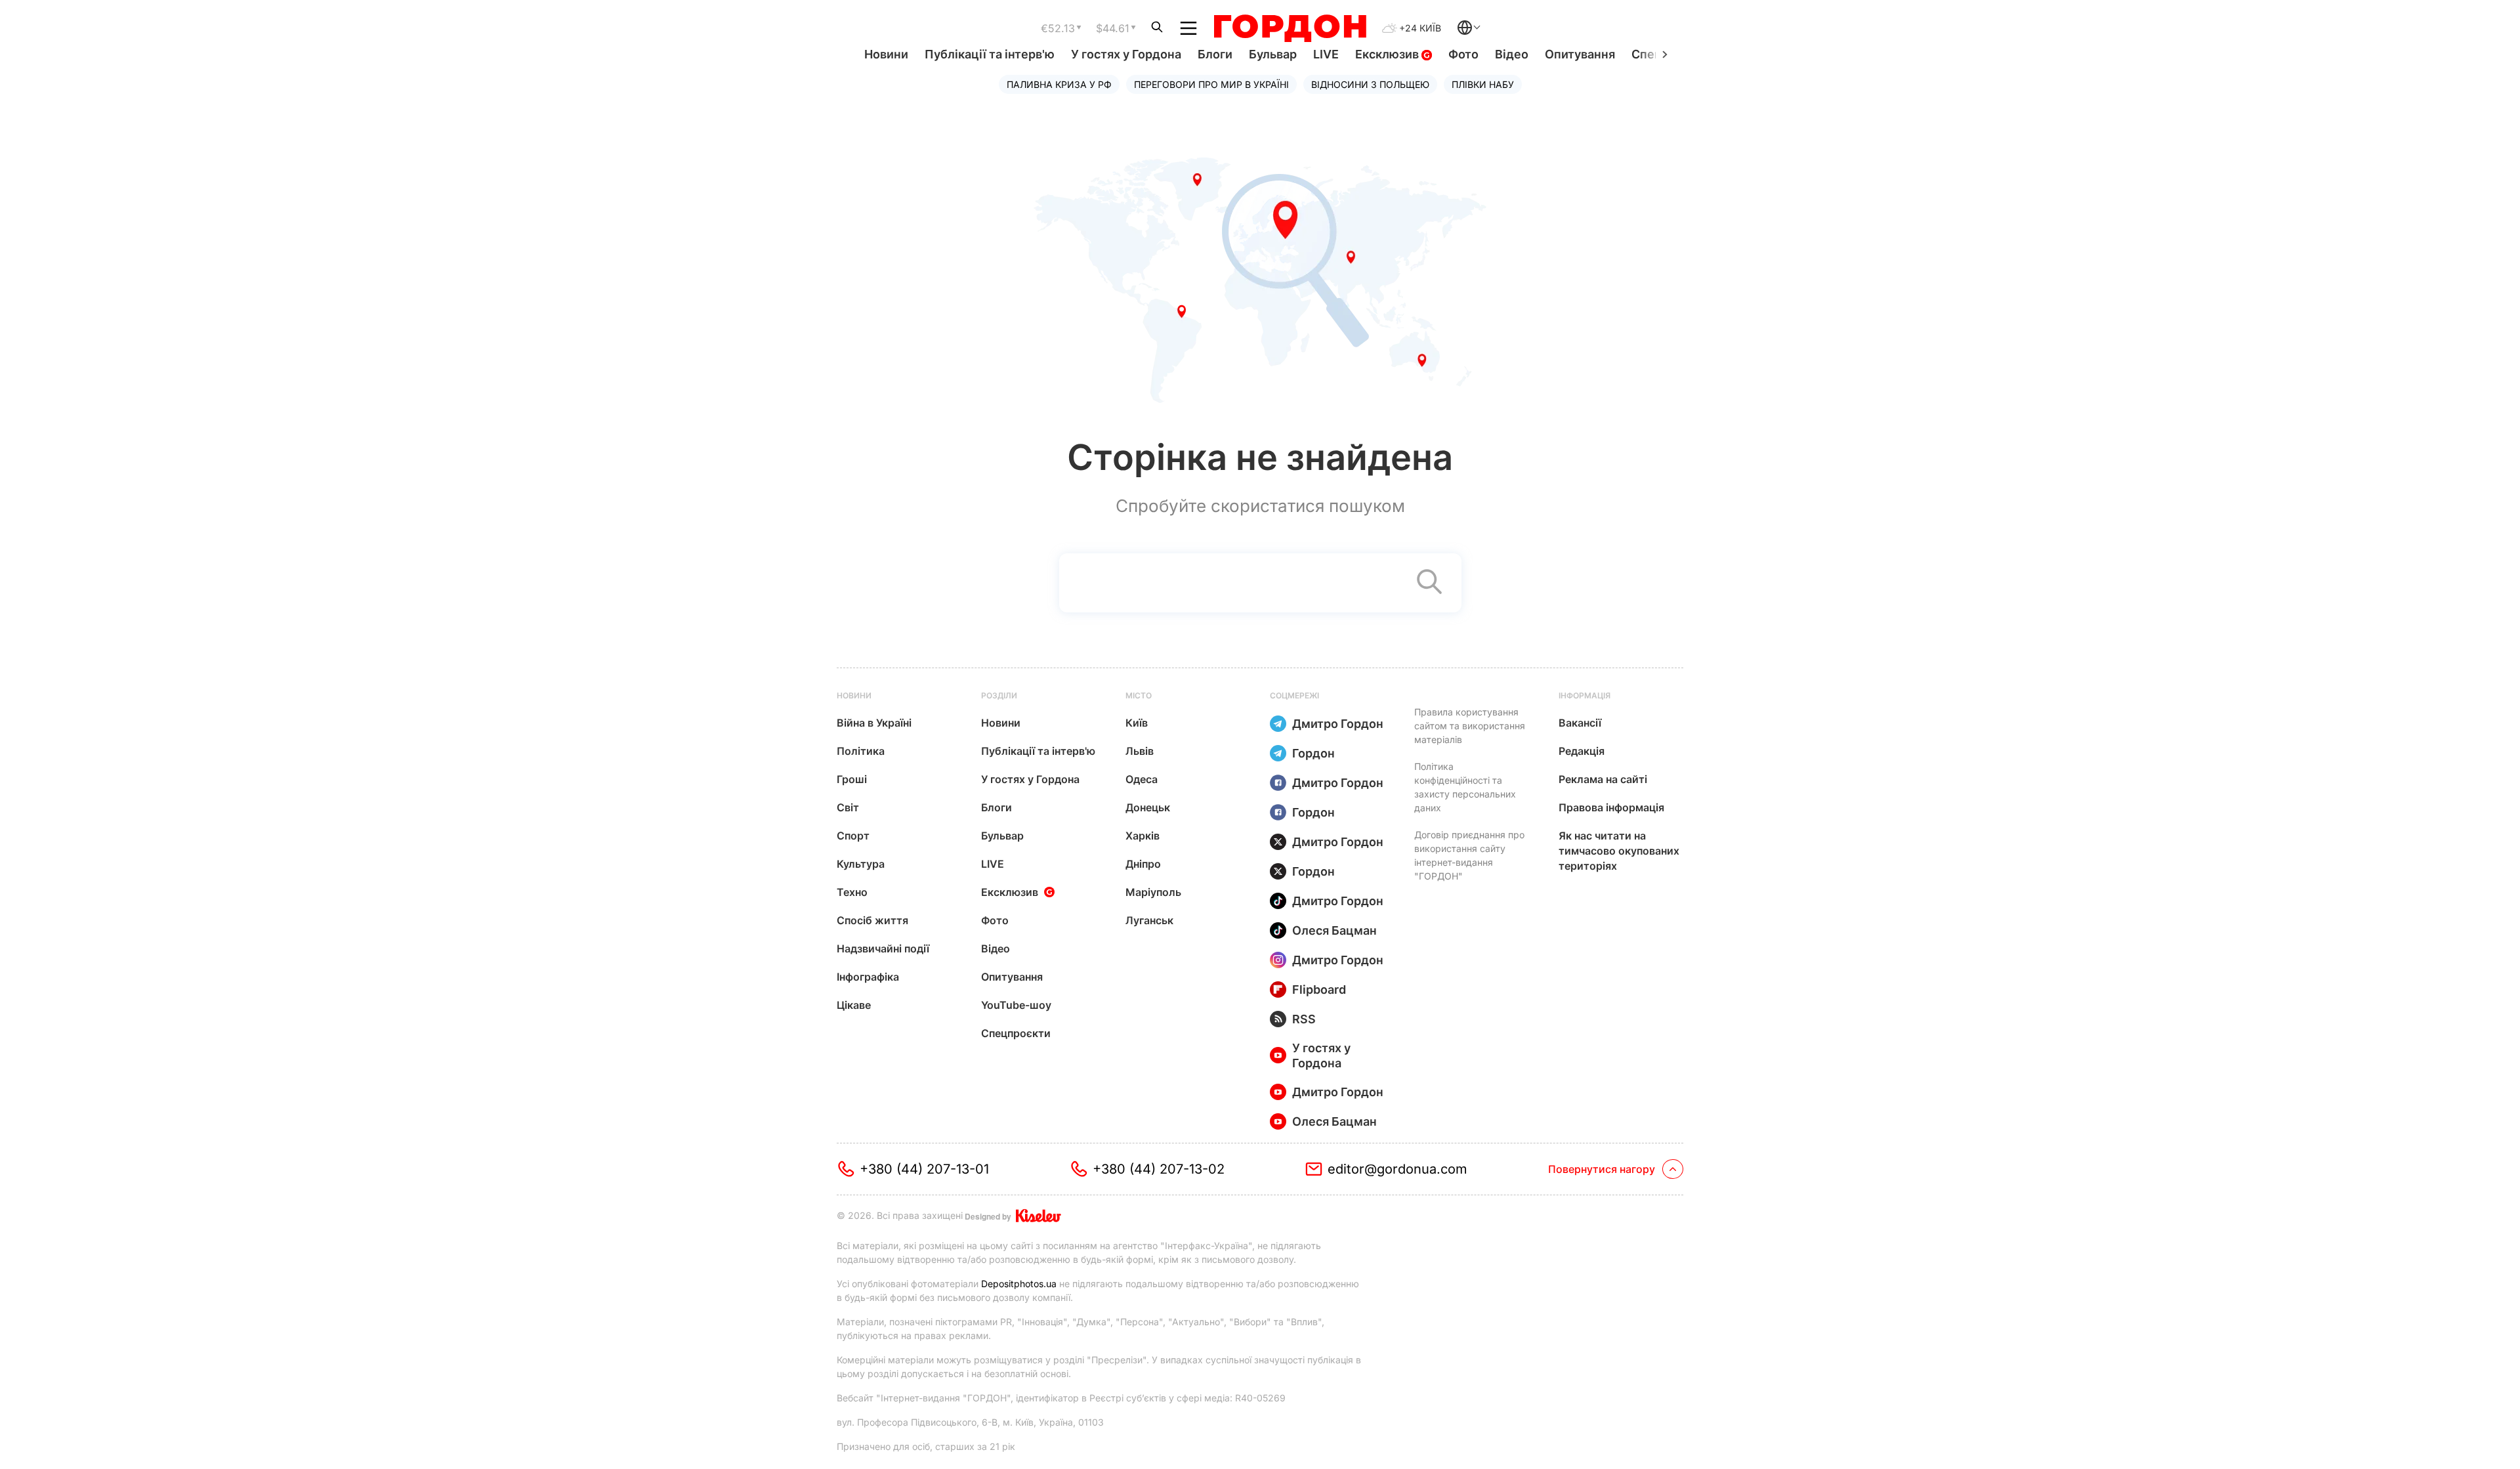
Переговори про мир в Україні (1211, 84)
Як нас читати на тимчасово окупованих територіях (1619, 851)
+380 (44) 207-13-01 (924, 1169)
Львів (1140, 751)
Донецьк (1148, 807)
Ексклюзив (1388, 54)
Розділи (999, 695)
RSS (1304, 1019)
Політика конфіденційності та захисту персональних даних (1465, 787)
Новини (886, 54)
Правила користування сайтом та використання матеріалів (1470, 726)
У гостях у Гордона (1126, 54)
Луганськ (1149, 920)
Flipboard (1319, 990)
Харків (1143, 836)
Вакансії (1580, 723)
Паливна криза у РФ (1059, 84)
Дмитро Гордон (1338, 724)
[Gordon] (1290, 28)
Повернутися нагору (1602, 1169)
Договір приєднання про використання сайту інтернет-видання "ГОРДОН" (1469, 855)
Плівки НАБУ (1483, 84)
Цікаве (854, 1005)
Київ (1137, 723)
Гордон (1313, 753)
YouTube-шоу (1016, 1005)
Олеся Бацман (1334, 930)
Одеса (1142, 779)
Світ (848, 807)
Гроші (852, 779)
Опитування (1580, 54)
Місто (1139, 695)
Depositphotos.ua (1019, 1284)
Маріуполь (1153, 892)
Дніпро (1143, 864)
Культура (861, 864)
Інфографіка (868, 977)
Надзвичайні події (883, 948)
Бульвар (1273, 54)
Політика (861, 751)
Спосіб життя (872, 920)
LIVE (1326, 54)
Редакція (1582, 751)
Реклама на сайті (1603, 779)
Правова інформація (1611, 807)
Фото (1463, 54)
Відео (1512, 54)
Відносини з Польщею (1370, 84)
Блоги (1215, 54)
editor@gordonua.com (1397, 1169)
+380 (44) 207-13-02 (1159, 1169)
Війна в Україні (874, 723)
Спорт (853, 836)
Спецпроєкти (1016, 1033)
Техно (852, 892)
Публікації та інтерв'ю (990, 54)
